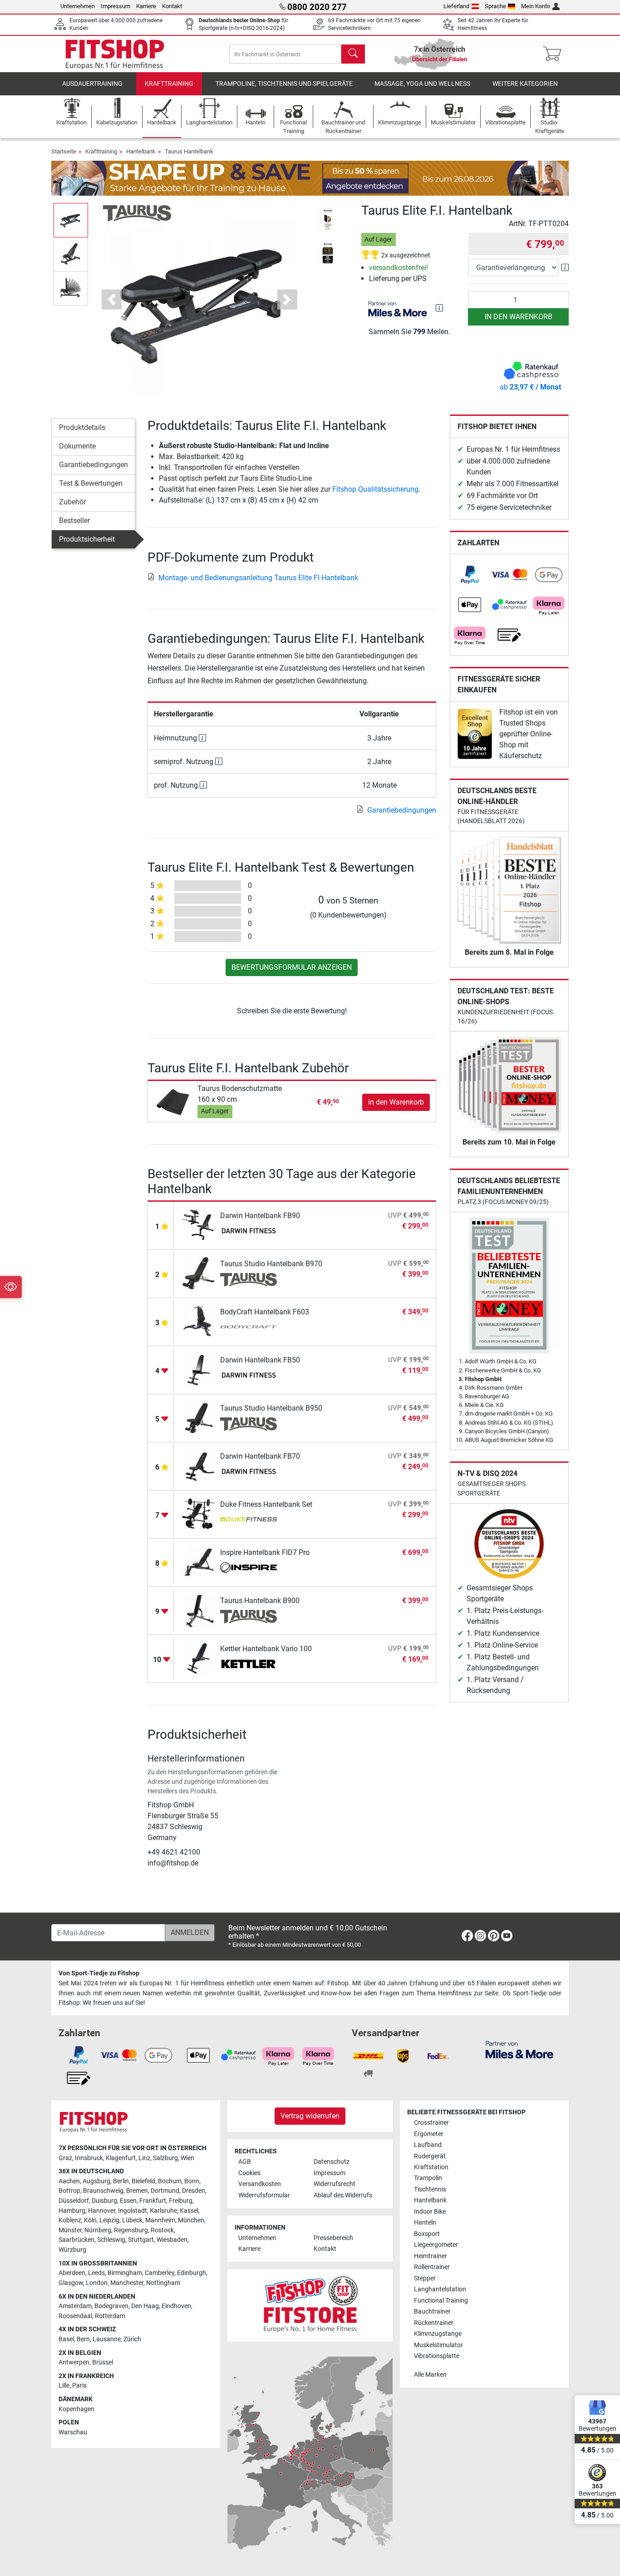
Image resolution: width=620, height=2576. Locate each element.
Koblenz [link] (70, 2220)
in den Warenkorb (519, 317)
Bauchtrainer (432, 2312)
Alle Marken (430, 2375)
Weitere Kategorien (525, 84)
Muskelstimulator (438, 2345)
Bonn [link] (192, 2181)
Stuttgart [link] (141, 2240)
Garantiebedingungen (93, 465)
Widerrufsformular (264, 2195)
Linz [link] (144, 2158)
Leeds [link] (96, 2273)
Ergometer (429, 2134)
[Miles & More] (519, 2049)
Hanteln (425, 2223)
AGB (245, 2162)
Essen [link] (128, 2201)
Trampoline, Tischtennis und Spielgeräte (284, 84)
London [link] (97, 2283)
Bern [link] (83, 2339)
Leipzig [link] (109, 2220)
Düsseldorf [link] (74, 2201)
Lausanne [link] (107, 2339)
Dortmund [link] (165, 2191)
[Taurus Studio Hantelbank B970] (199, 1273)
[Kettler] (248, 1665)
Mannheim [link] (160, 2220)
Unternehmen (78, 6)
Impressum (116, 6)
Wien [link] (187, 2158)
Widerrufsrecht (335, 2184)
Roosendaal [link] (75, 2316)
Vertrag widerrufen (310, 2116)
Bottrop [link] (69, 2191)
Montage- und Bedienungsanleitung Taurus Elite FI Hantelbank (258, 578)
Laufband (428, 2145)
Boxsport (427, 2234)
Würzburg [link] (72, 2250)
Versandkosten (260, 2184)
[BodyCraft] (248, 1328)
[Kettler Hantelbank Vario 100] (199, 1658)
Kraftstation (431, 2167)
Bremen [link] (137, 2191)
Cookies (249, 2173)
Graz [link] (65, 2158)
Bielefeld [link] (143, 2181)
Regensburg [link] (131, 2230)
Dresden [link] (194, 2191)
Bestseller (74, 521)
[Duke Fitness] (248, 1520)
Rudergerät (430, 2156)
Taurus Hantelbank (189, 151)
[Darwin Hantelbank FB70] (199, 1466)
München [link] (191, 2220)
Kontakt (172, 6)
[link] (470, 575)
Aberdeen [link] (72, 2273)
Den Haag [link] (145, 2306)
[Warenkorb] (555, 54)
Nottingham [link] (163, 2283)
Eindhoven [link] (176, 2306)
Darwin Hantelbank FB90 (260, 1216)
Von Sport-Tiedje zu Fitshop (99, 1973)
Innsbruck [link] (89, 2158)
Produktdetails (82, 427)
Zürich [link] (132, 2339)
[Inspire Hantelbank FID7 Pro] (199, 1562)
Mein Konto (536, 6)
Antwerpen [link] (74, 2362)
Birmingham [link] (125, 2273)
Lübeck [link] (132, 2220)
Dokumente (77, 446)
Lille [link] (64, 2386)
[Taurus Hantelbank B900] (199, 1610)
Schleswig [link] (111, 2240)
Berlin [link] (121, 2181)
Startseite (64, 151)
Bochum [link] (170, 2181)
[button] (71, 220)
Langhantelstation (440, 2289)
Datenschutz (332, 2162)
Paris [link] (79, 2386)
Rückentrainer (434, 2323)
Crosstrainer (431, 2123)
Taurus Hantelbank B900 (260, 1601)
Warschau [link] (73, 2432)
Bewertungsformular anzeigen (292, 967)
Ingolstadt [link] (133, 2211)
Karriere (146, 6)
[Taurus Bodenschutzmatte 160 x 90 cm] (174, 1102)
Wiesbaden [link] (172, 2240)
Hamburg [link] (72, 2211)
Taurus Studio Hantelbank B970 (271, 1264)
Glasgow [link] (71, 2283)
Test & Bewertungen (91, 483)
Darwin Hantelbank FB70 (260, 1456)
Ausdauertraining (92, 84)
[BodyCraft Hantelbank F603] (199, 1321)
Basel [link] (66, 2339)
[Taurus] (137, 213)
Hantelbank (141, 151)
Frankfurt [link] (153, 2201)
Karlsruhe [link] (163, 2211)
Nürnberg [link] (98, 2230)
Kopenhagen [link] (76, 2409)
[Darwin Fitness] (248, 1232)
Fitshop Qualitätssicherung (375, 489)
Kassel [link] (189, 2211)
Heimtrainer (431, 2256)
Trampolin (428, 2178)
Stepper (425, 2278)
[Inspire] (248, 1569)
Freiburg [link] (181, 2201)
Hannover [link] (102, 2211)
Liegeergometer (436, 2245)
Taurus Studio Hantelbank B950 (271, 1408)
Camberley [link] (160, 2273)
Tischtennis (430, 2189)
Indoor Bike (430, 2212)
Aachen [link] (69, 2181)
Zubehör (72, 502)
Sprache (495, 6)
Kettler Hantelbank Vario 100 (266, 1649)
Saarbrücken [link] (76, 2240)
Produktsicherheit (87, 539)
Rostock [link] (162, 2230)
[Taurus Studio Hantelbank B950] (199, 1418)
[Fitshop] (115, 53)
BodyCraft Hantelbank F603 (265, 1312)
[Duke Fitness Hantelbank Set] (199, 1514)
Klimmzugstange (438, 2334)
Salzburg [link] (165, 2158)
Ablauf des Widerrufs (343, 2195)
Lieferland (456, 6)
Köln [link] (90, 2220)
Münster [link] (70, 2230)
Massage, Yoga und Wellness (422, 84)
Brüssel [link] (103, 2362)
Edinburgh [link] (192, 2273)
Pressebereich (333, 2238)
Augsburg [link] (96, 2181)
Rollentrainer (432, 2267)
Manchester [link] (127, 2283)
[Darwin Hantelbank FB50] (199, 1369)
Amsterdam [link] (75, 2306)
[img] (439, 308)
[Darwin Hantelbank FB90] (199, 1225)
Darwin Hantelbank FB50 (260, 1360)
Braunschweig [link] (103, 2191)
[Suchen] (353, 54)
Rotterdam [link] (110, 2316)
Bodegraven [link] (111, 2306)
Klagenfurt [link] (121, 2158)
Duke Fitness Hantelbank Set (266, 1504)
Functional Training (441, 2301)
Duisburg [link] (104, 2201)
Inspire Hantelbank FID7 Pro (265, 1552)
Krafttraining (169, 84)
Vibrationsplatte (437, 2356)
